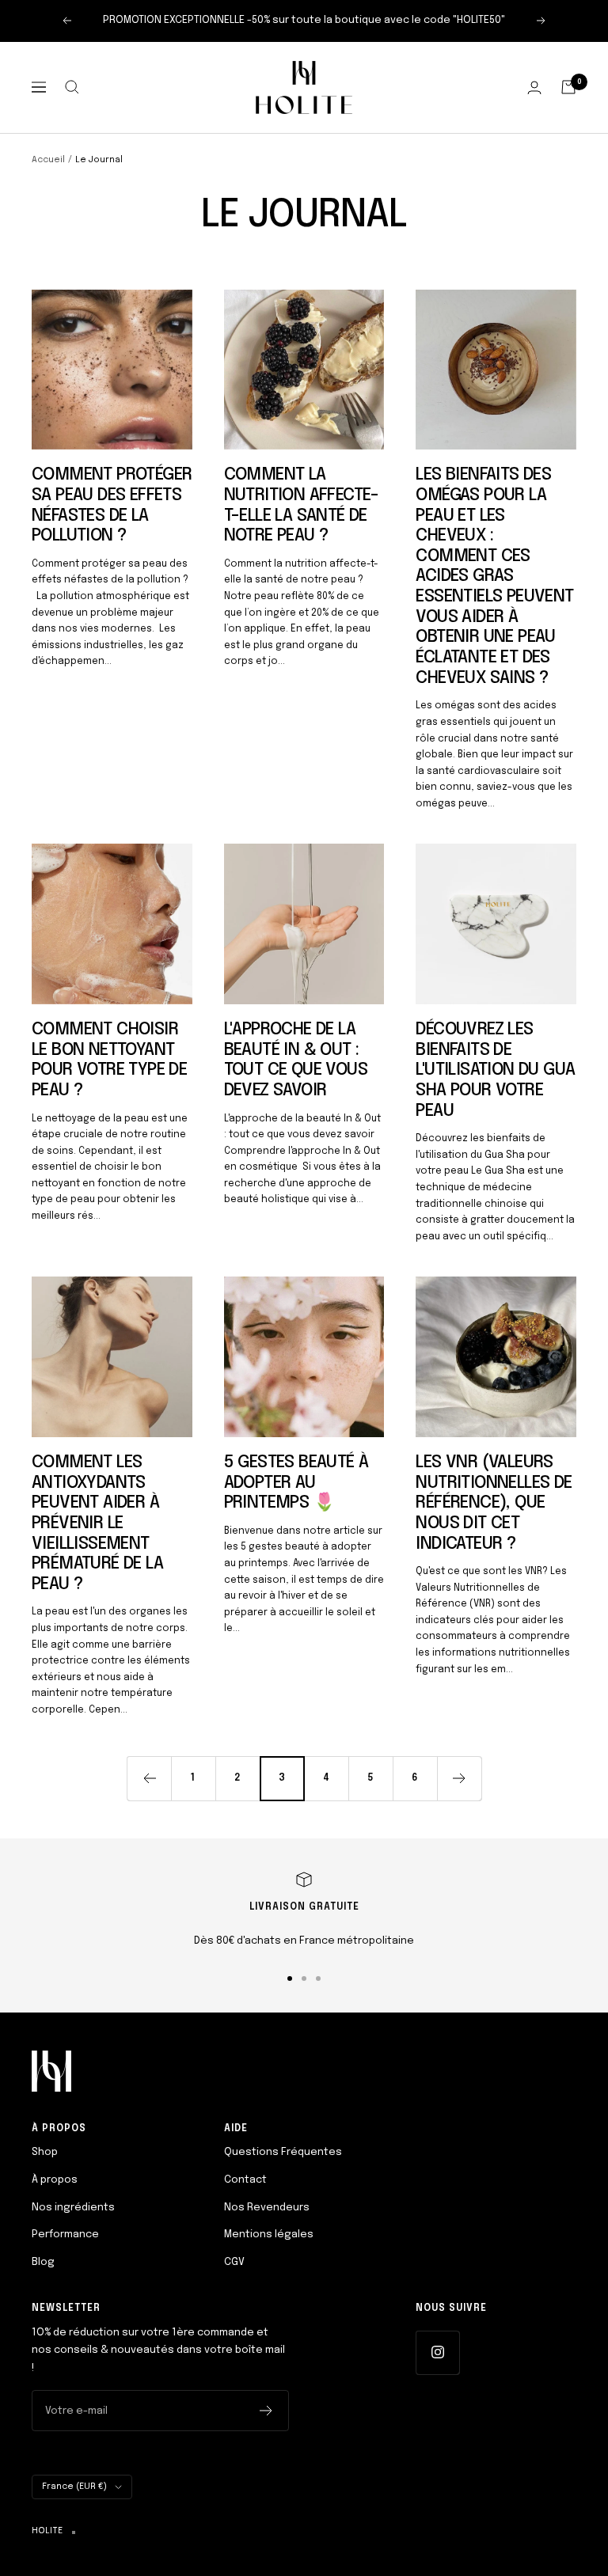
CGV (234, 2262)
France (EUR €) (74, 2487)
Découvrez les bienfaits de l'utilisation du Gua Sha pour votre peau (495, 1070)
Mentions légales (269, 2235)
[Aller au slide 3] (318, 1978)
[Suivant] (459, 1778)
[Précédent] (149, 1778)
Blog (43, 2262)
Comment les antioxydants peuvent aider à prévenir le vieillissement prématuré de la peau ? (97, 1523)
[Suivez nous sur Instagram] (437, 2352)
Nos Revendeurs (267, 2208)
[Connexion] (534, 87)
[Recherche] (72, 87)
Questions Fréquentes (283, 2152)
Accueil (48, 160)
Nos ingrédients (73, 2208)
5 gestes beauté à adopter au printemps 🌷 (296, 1483)
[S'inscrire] (266, 2411)
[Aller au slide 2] (304, 1978)
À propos (55, 2180)
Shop (45, 2152)
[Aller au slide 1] (290, 1978)
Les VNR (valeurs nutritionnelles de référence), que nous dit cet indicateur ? (494, 1503)
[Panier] (568, 87)
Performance (65, 2235)
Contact (245, 2180)
